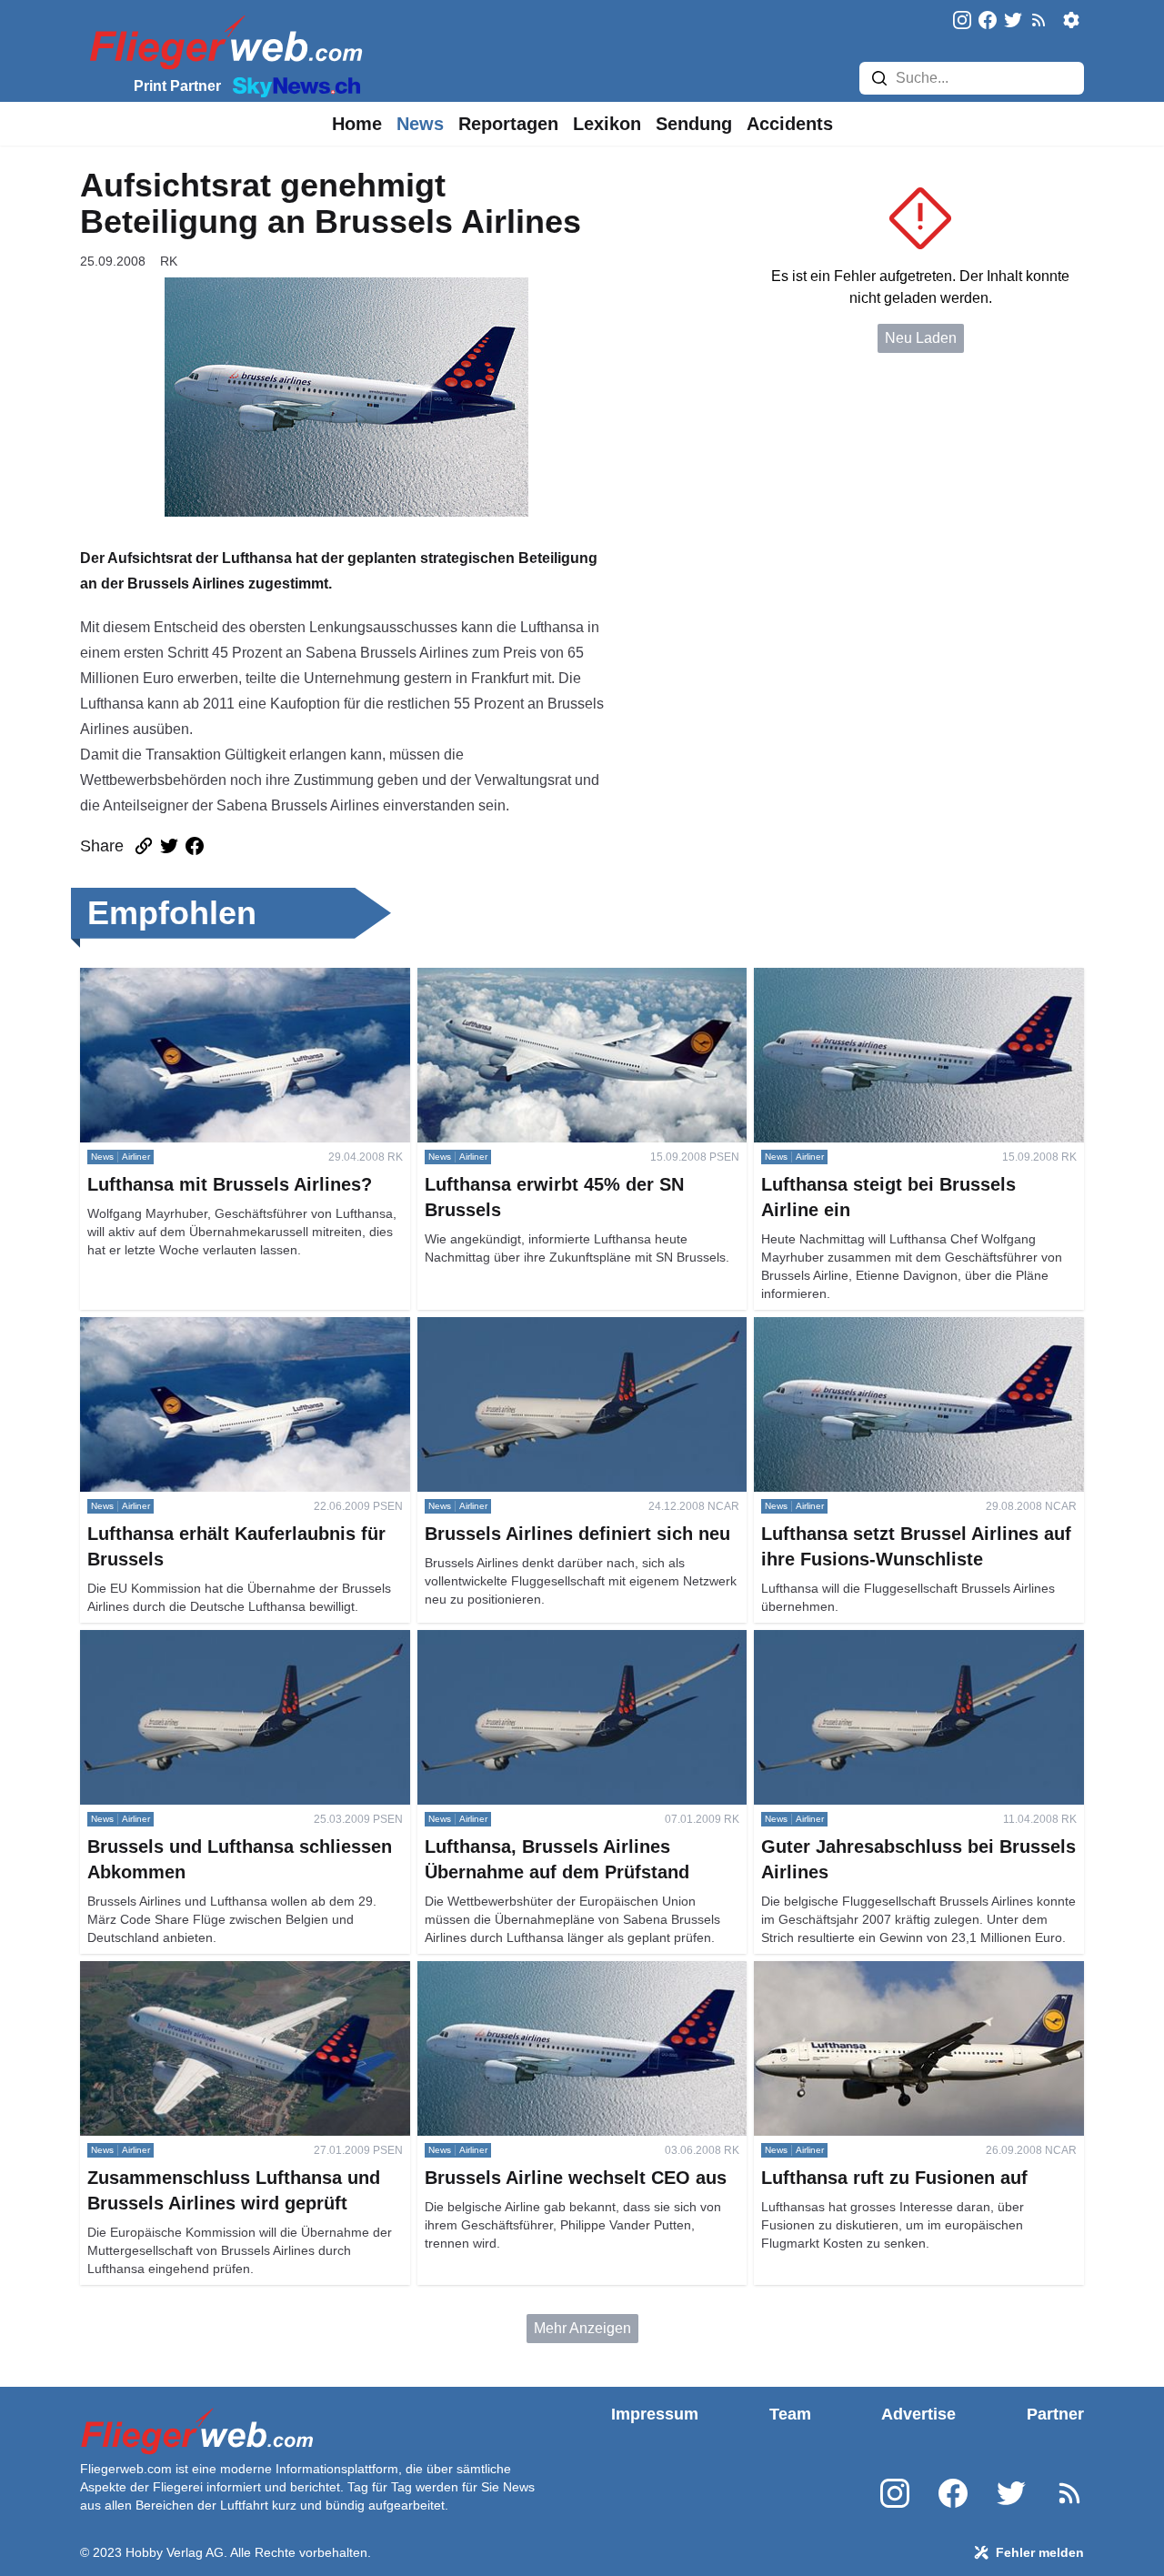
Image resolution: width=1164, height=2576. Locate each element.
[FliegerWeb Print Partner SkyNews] (293, 86)
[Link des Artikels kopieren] (144, 846)
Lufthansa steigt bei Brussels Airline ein (881, 978)
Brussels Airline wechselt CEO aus (530, 1972)
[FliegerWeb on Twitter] (1013, 21)
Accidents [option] (790, 124)
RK (169, 261)
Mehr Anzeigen (582, 2328)
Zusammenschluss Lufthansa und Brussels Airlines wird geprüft (245, 1982)
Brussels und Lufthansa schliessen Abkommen (231, 1640)
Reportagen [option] (508, 124)
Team (790, 2414)
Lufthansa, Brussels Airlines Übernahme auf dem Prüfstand (575, 1651)
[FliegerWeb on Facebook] (988, 21)
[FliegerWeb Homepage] (222, 41)
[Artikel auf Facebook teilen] (195, 846)
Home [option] (357, 124)
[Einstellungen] (1071, 20)
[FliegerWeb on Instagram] (962, 21)
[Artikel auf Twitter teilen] (169, 846)
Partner (1055, 2414)
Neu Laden (921, 338)
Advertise (918, 2414)
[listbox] (357, 124)
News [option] (420, 124)
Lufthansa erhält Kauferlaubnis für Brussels (219, 1328)
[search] (879, 78)
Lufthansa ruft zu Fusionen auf (851, 1972)
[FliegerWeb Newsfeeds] (1039, 20)
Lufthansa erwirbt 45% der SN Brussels (544, 978)
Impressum (655, 2414)
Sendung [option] (694, 124)
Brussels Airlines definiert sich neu (528, 1328)
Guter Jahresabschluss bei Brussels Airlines (896, 1640)
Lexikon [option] (607, 124)
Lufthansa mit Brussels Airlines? (183, 978)
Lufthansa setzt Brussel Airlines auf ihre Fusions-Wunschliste (911, 1338)
